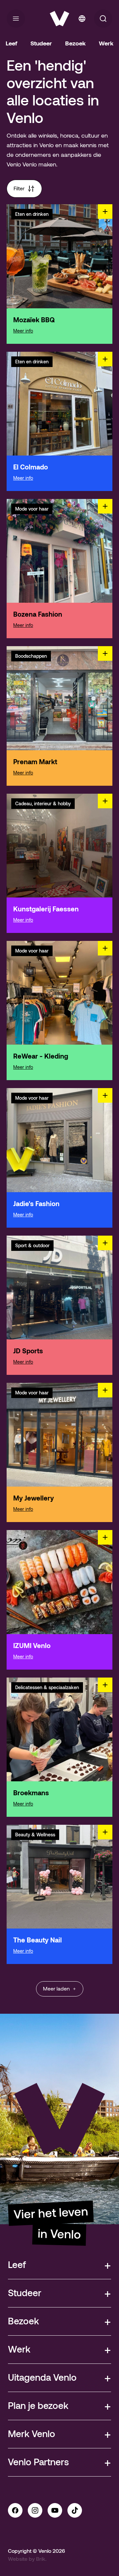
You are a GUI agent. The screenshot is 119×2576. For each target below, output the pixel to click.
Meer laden (56, 1989)
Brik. (41, 2559)
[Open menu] (16, 19)
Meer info (23, 331)
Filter (19, 188)
